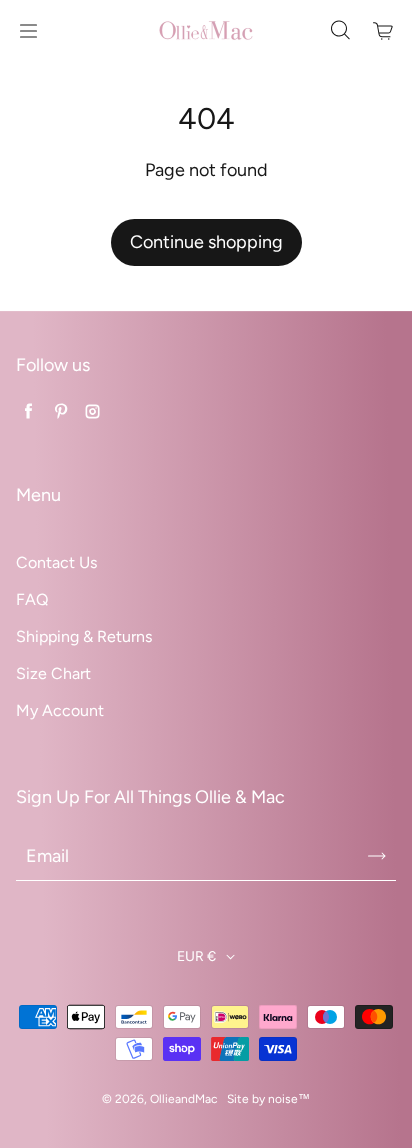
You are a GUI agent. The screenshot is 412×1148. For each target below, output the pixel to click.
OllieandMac (183, 1099)
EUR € (196, 956)
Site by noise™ (268, 1099)
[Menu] (28, 31)
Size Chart (53, 673)
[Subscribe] (377, 856)
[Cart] (384, 31)
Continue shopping (206, 242)
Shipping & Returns (84, 636)
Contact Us (56, 562)
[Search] (340, 31)
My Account (60, 710)
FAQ (32, 599)
